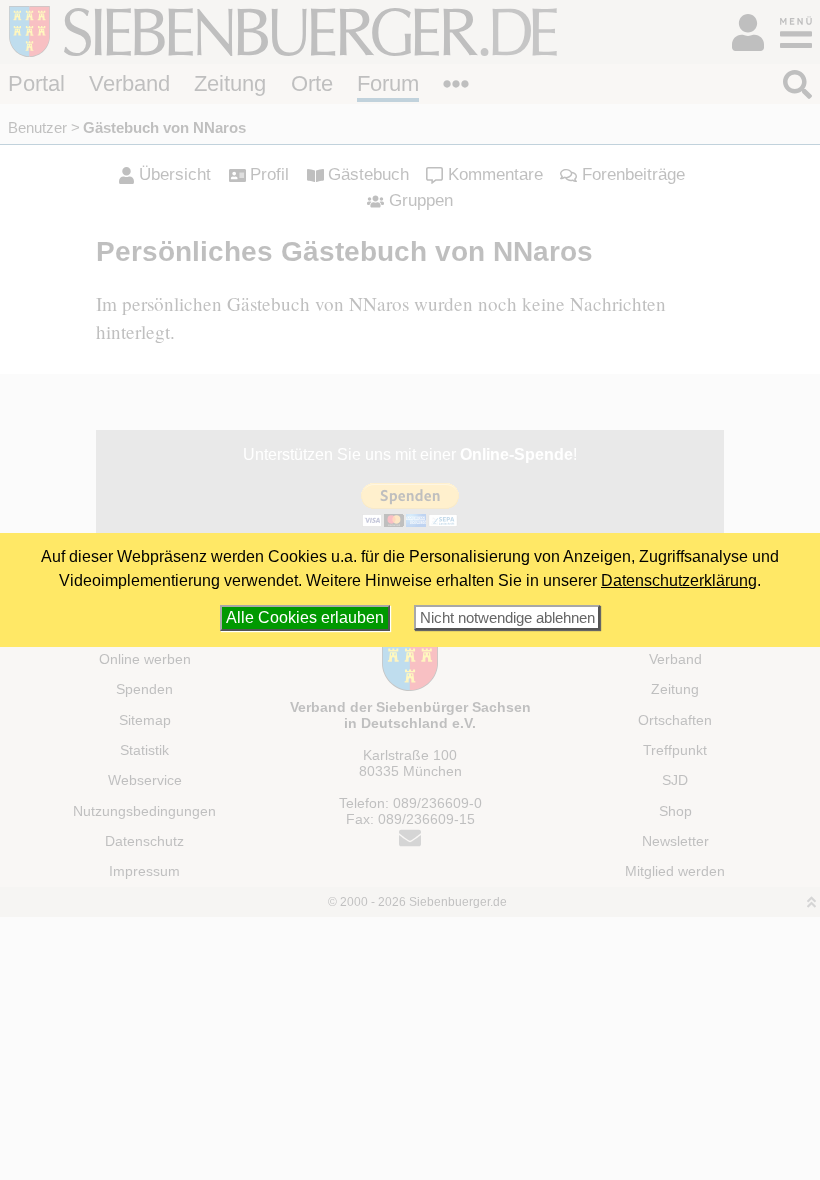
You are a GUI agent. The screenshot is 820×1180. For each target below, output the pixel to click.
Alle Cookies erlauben (305, 617)
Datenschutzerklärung (679, 580)
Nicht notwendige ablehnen (507, 617)
